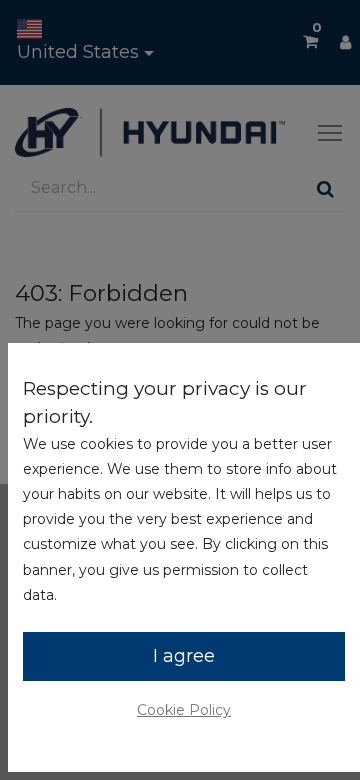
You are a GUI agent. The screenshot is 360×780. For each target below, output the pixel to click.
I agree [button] (184, 656)
